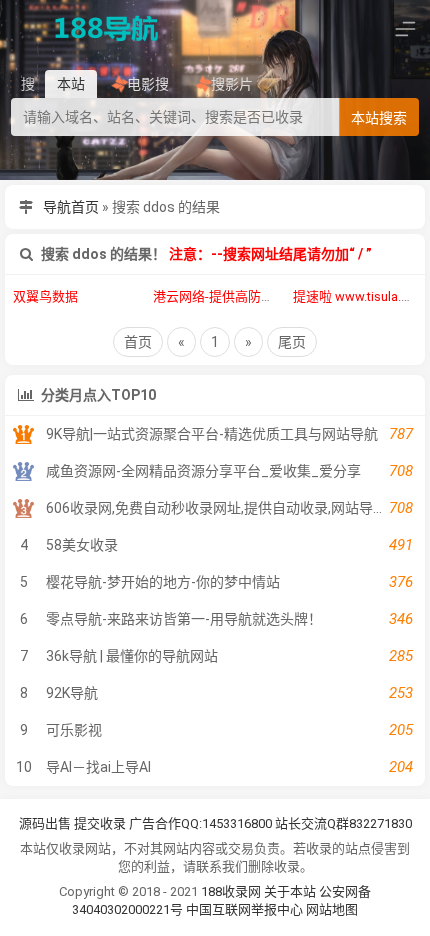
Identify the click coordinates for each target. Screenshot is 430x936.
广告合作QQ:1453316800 (200, 823)
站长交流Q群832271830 (343, 823)
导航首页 (71, 207)
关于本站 (290, 891)
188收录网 (231, 891)
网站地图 (332, 909)
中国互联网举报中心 (246, 909)
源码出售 (45, 823)
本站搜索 (379, 118)
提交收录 (100, 823)
